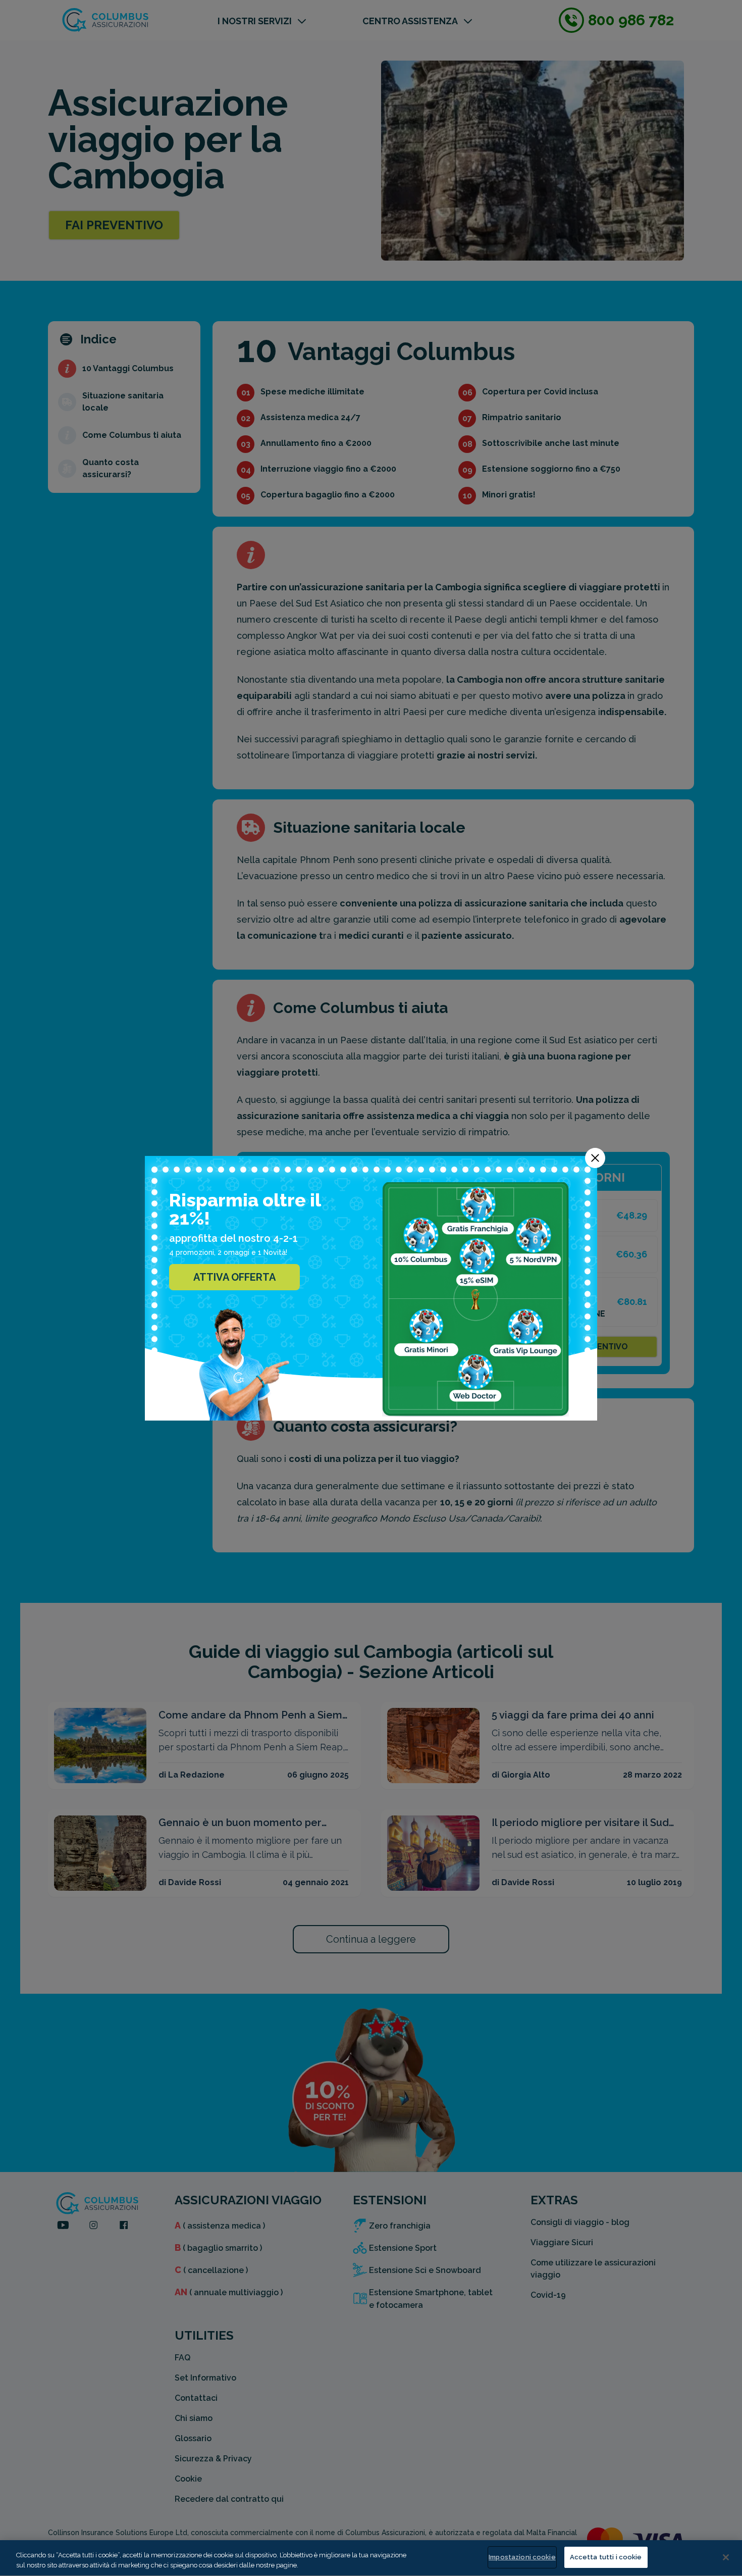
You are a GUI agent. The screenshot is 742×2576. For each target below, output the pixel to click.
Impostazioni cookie (522, 2557)
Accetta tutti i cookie (606, 2557)
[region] (371, 2558)
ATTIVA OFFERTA (234, 1277)
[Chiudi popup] (595, 1158)
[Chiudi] (726, 2557)
